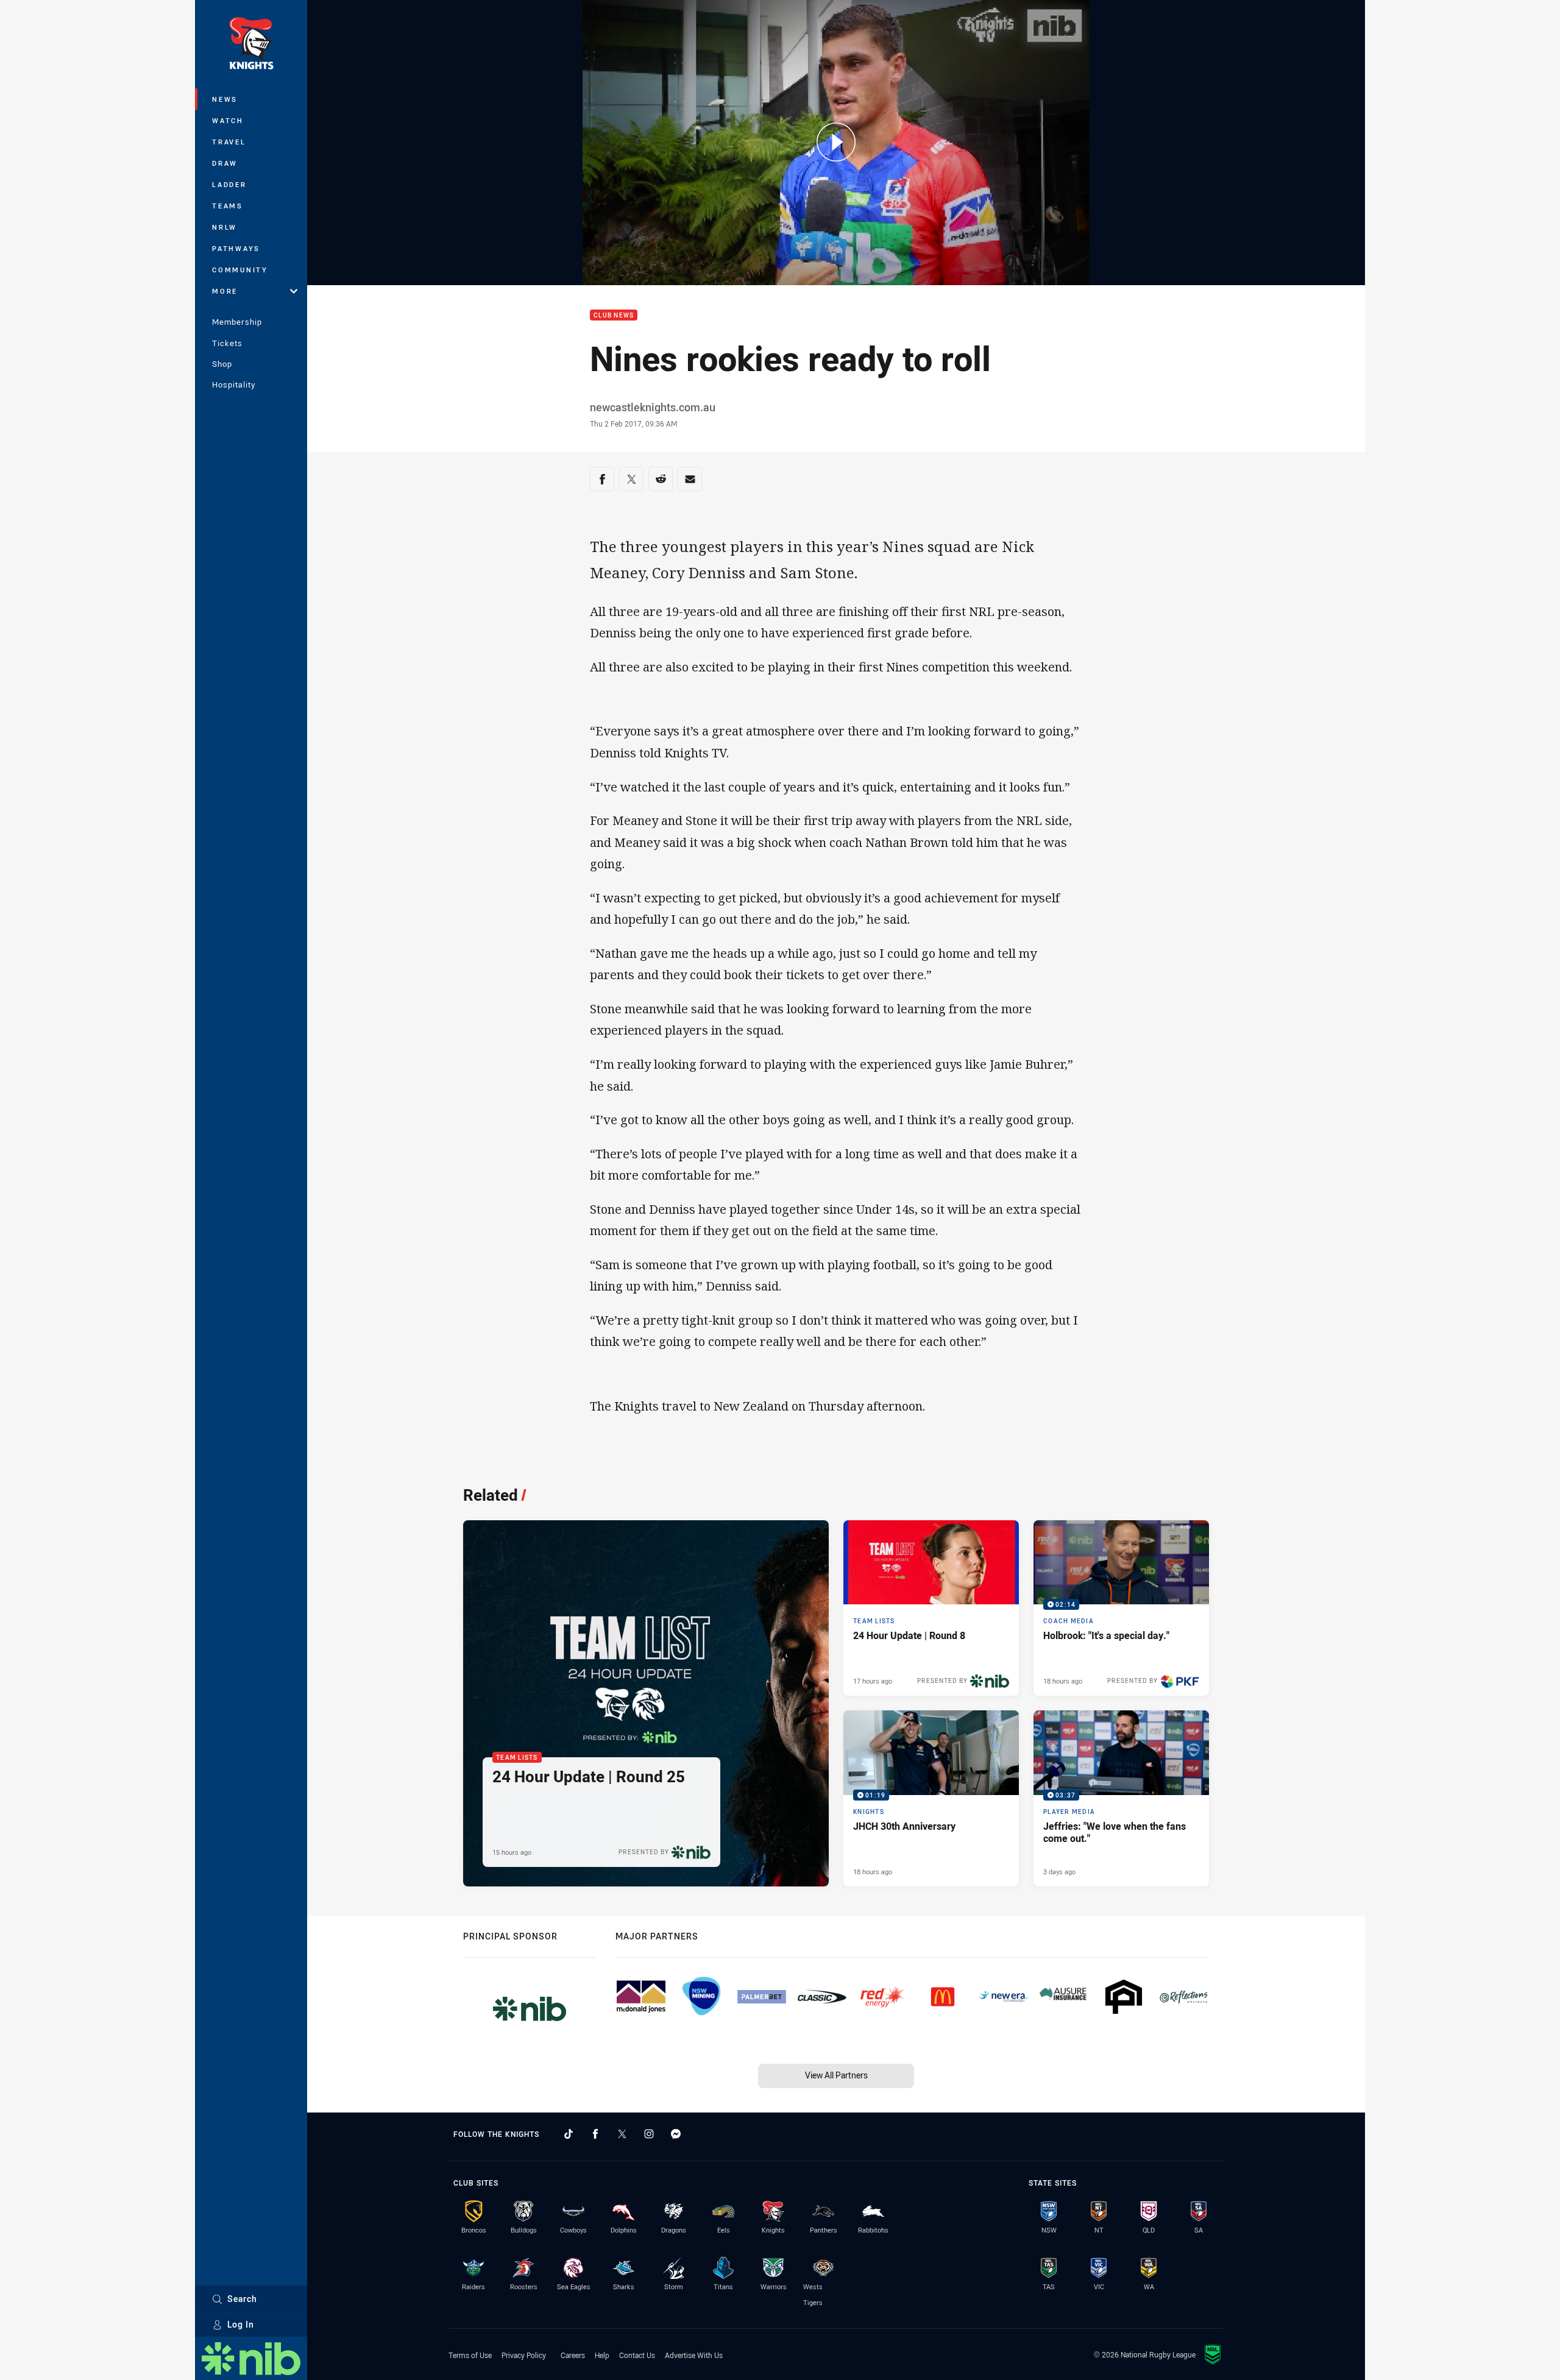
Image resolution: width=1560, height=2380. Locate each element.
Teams (228, 206)
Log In (241, 2324)
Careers (573, 2355)
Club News (614, 315)
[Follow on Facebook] (595, 2134)
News (225, 99)
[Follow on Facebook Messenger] (676, 2134)
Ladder (229, 184)
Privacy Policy (524, 2355)
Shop (222, 364)
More (225, 291)
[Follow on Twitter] (622, 2134)
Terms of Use (470, 2355)
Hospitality (234, 384)
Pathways (236, 248)
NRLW (225, 227)
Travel (229, 142)
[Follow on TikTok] (569, 2134)
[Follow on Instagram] (649, 2134)
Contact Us (637, 2355)
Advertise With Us (694, 2355)
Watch (228, 120)
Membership (237, 322)
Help (602, 2355)
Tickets (227, 343)
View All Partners (836, 2075)
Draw (225, 163)
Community (240, 270)
